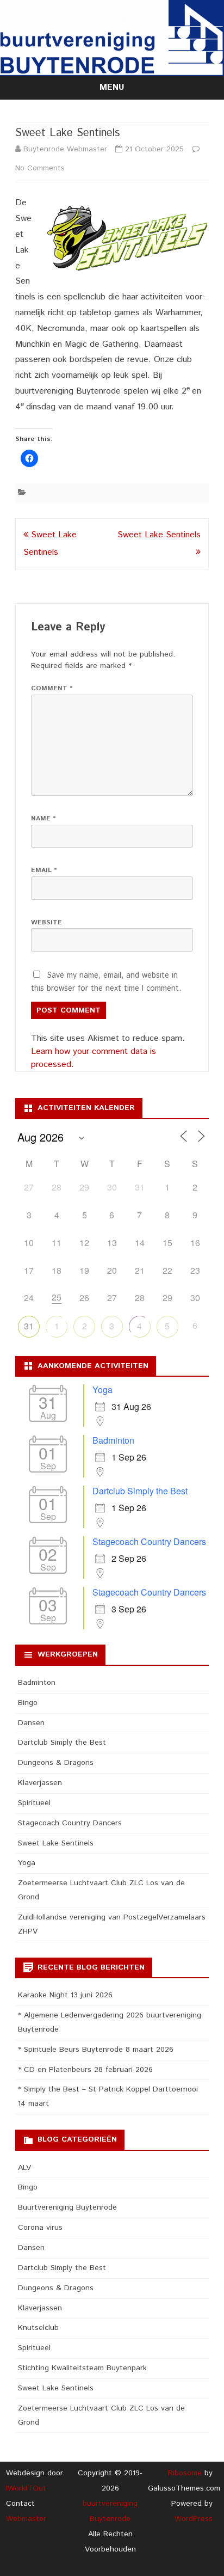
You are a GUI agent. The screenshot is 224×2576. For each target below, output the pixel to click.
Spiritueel (34, 1803)
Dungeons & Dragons (56, 1763)
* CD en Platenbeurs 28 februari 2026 (85, 2070)
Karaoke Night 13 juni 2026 (65, 1995)
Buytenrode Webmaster (65, 149)
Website (46, 922)
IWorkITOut (26, 2488)
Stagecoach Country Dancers (149, 1541)
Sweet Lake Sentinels (56, 1843)
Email (44, 870)
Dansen (31, 1723)
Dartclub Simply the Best (140, 1491)
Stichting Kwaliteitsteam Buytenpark (82, 2368)
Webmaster (26, 2519)
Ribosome (185, 2473)
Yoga (102, 1390)
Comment (52, 688)
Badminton (113, 1440)
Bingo (28, 1703)
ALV (24, 2168)
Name (43, 818)
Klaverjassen (40, 1783)
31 (29, 1326)
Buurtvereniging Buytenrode (67, 2207)
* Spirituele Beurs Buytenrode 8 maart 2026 (96, 2050)
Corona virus (40, 2228)
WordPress (194, 2519)
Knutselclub (38, 2328)
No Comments (40, 168)
